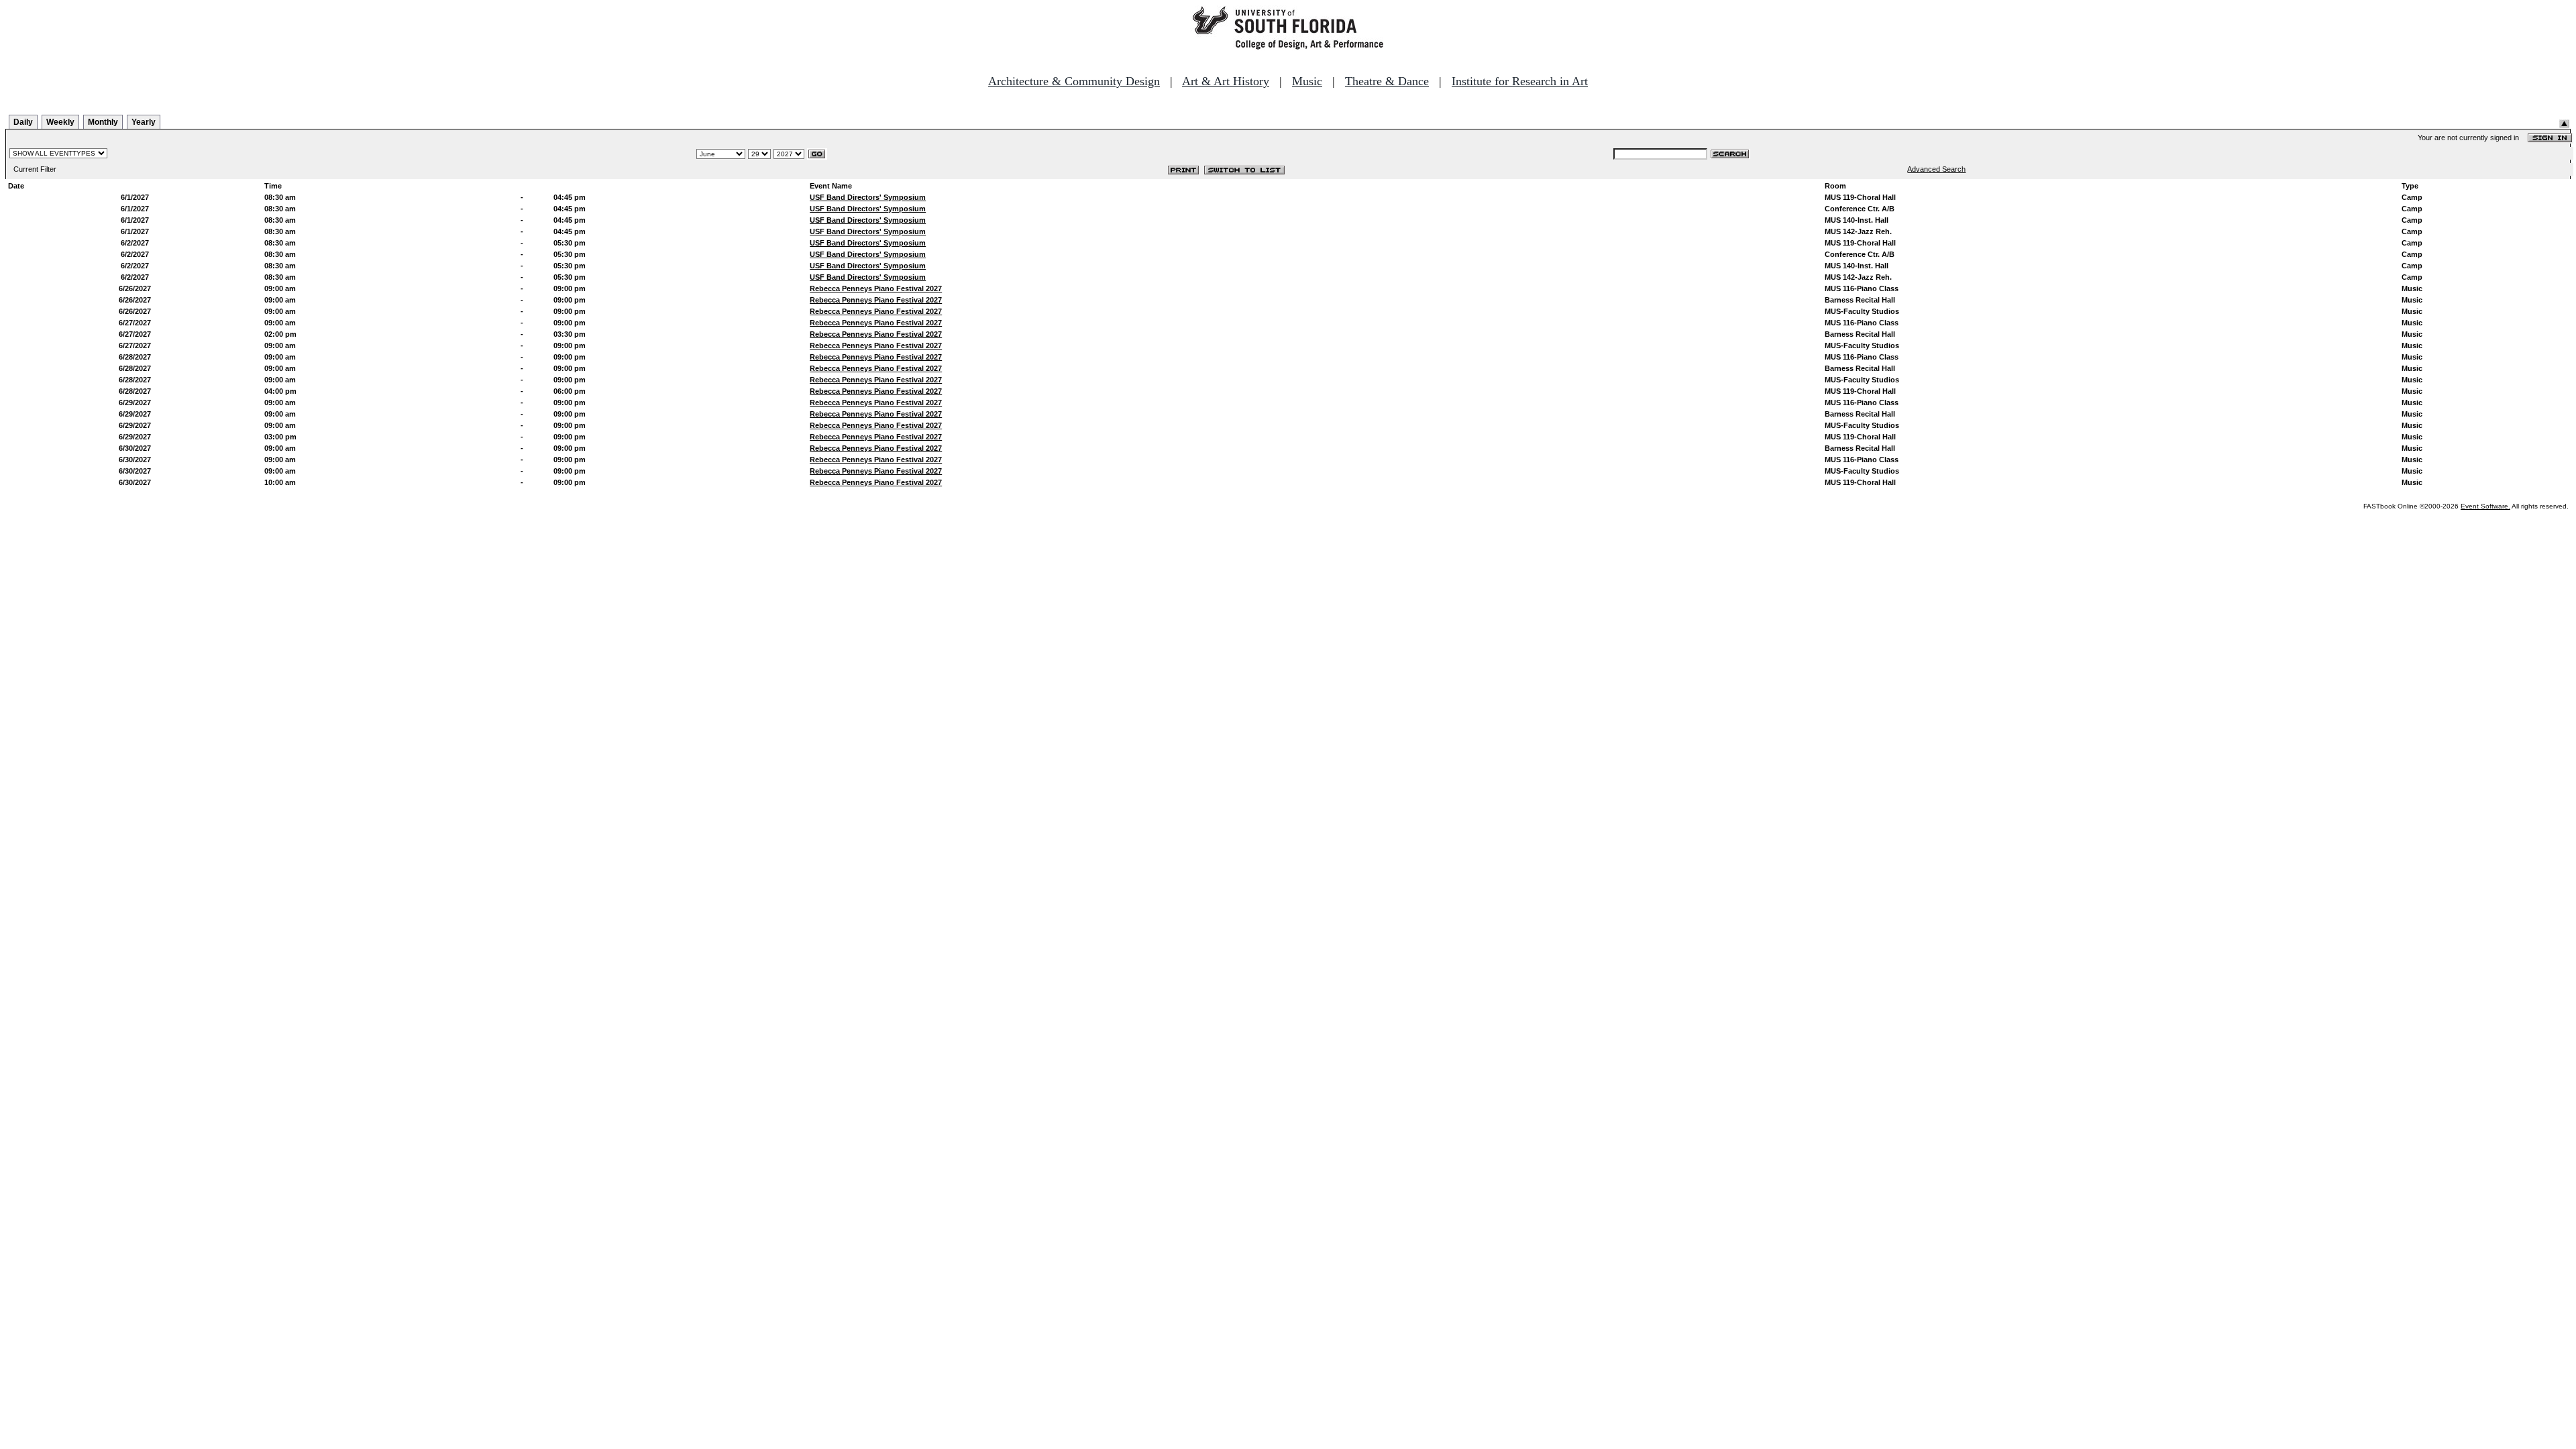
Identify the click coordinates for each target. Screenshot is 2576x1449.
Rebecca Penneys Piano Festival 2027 (876, 288)
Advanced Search (1936, 169)
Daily (23, 122)
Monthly (103, 122)
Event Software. (2485, 506)
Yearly (144, 122)
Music (1307, 81)
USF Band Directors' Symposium (868, 197)
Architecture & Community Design (1074, 81)
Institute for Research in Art (1520, 81)
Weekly (60, 122)
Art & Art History (1226, 81)
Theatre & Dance (1387, 81)
